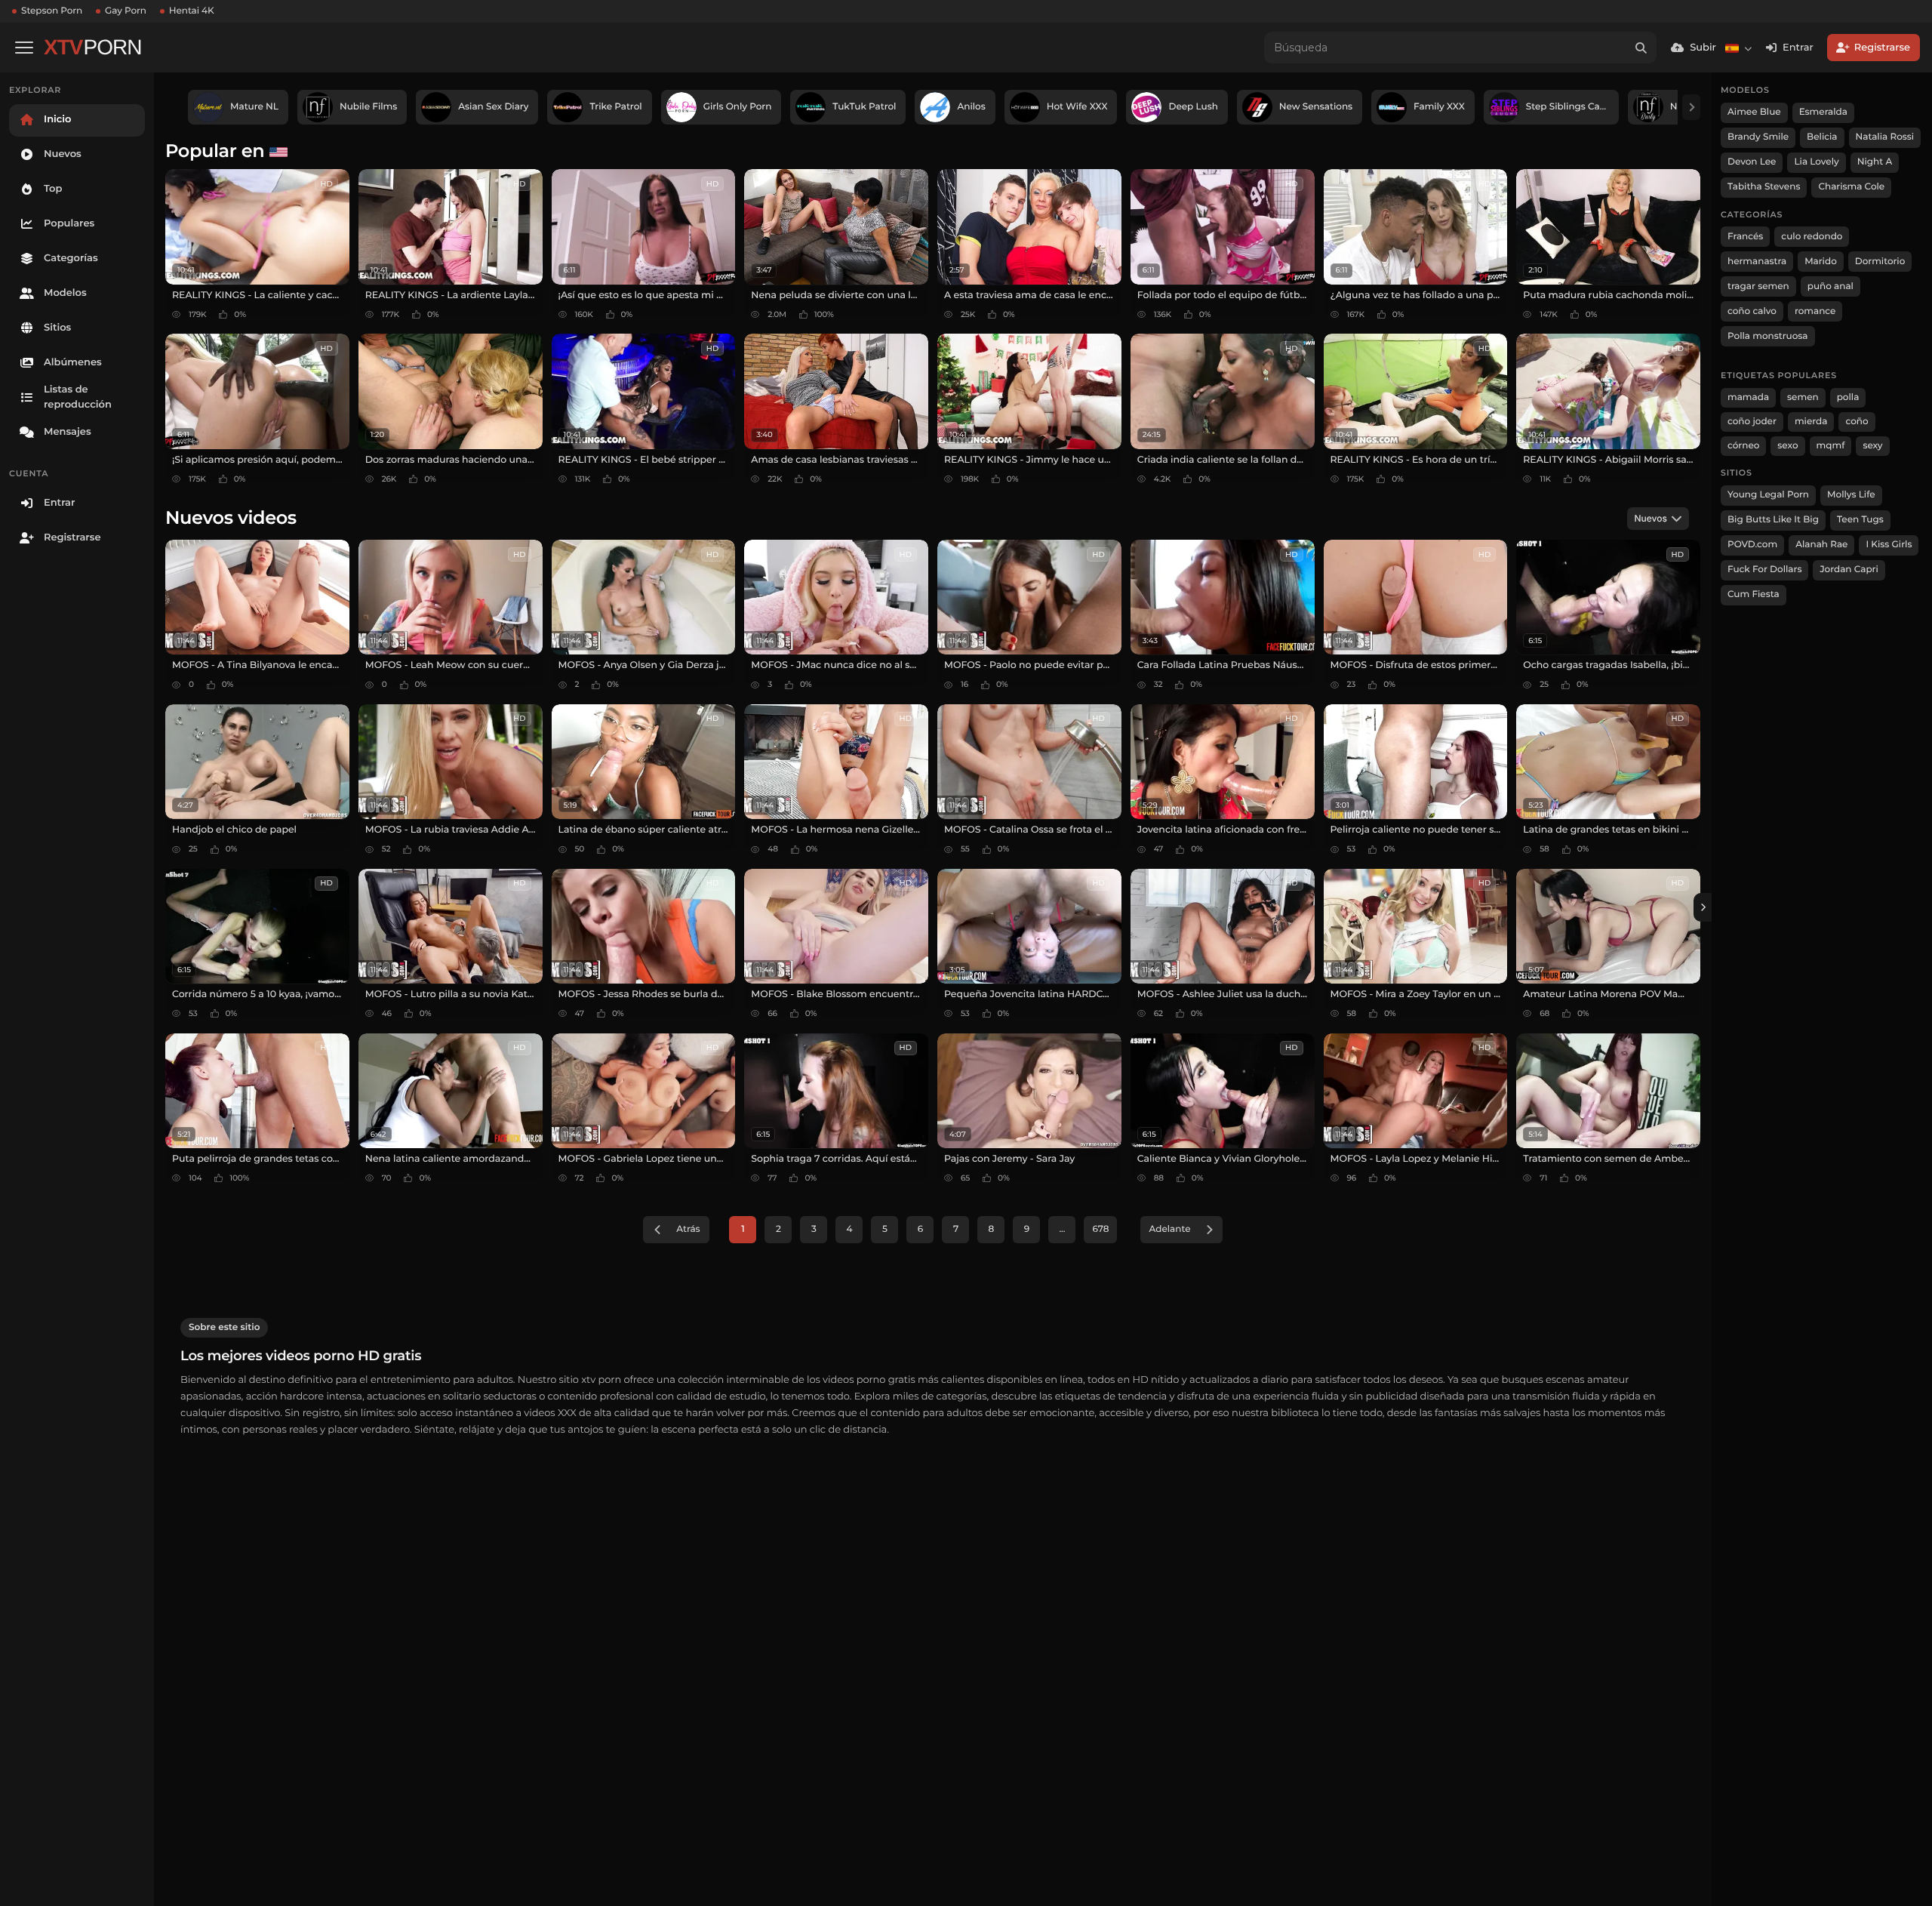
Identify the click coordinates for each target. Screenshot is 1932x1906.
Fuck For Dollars (1764, 570)
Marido (1821, 262)
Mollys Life (1851, 495)
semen (1803, 397)
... (1062, 1229)
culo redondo (1812, 237)
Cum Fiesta (1754, 594)
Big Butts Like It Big (1773, 520)
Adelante (1169, 1229)
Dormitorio (1880, 262)
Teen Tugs (1860, 520)
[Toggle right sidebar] (1703, 907)
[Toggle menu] (24, 48)
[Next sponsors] (1691, 107)
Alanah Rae (1821, 545)
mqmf (1831, 446)
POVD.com (1752, 545)
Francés (1745, 237)
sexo (1787, 446)
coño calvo (1752, 311)
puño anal (1830, 286)
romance (1815, 311)
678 (1100, 1229)
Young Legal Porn (1768, 495)
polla (1848, 397)
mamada (1748, 397)
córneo (1743, 446)
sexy (1872, 446)
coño (1857, 422)
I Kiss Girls (1889, 545)
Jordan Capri (1849, 570)
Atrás (688, 1229)
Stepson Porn (52, 11)
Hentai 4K (192, 11)
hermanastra (1757, 262)
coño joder (1752, 422)
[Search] (1641, 48)
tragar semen (1758, 286)
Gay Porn (126, 11)
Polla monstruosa (1768, 336)
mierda (1811, 422)
